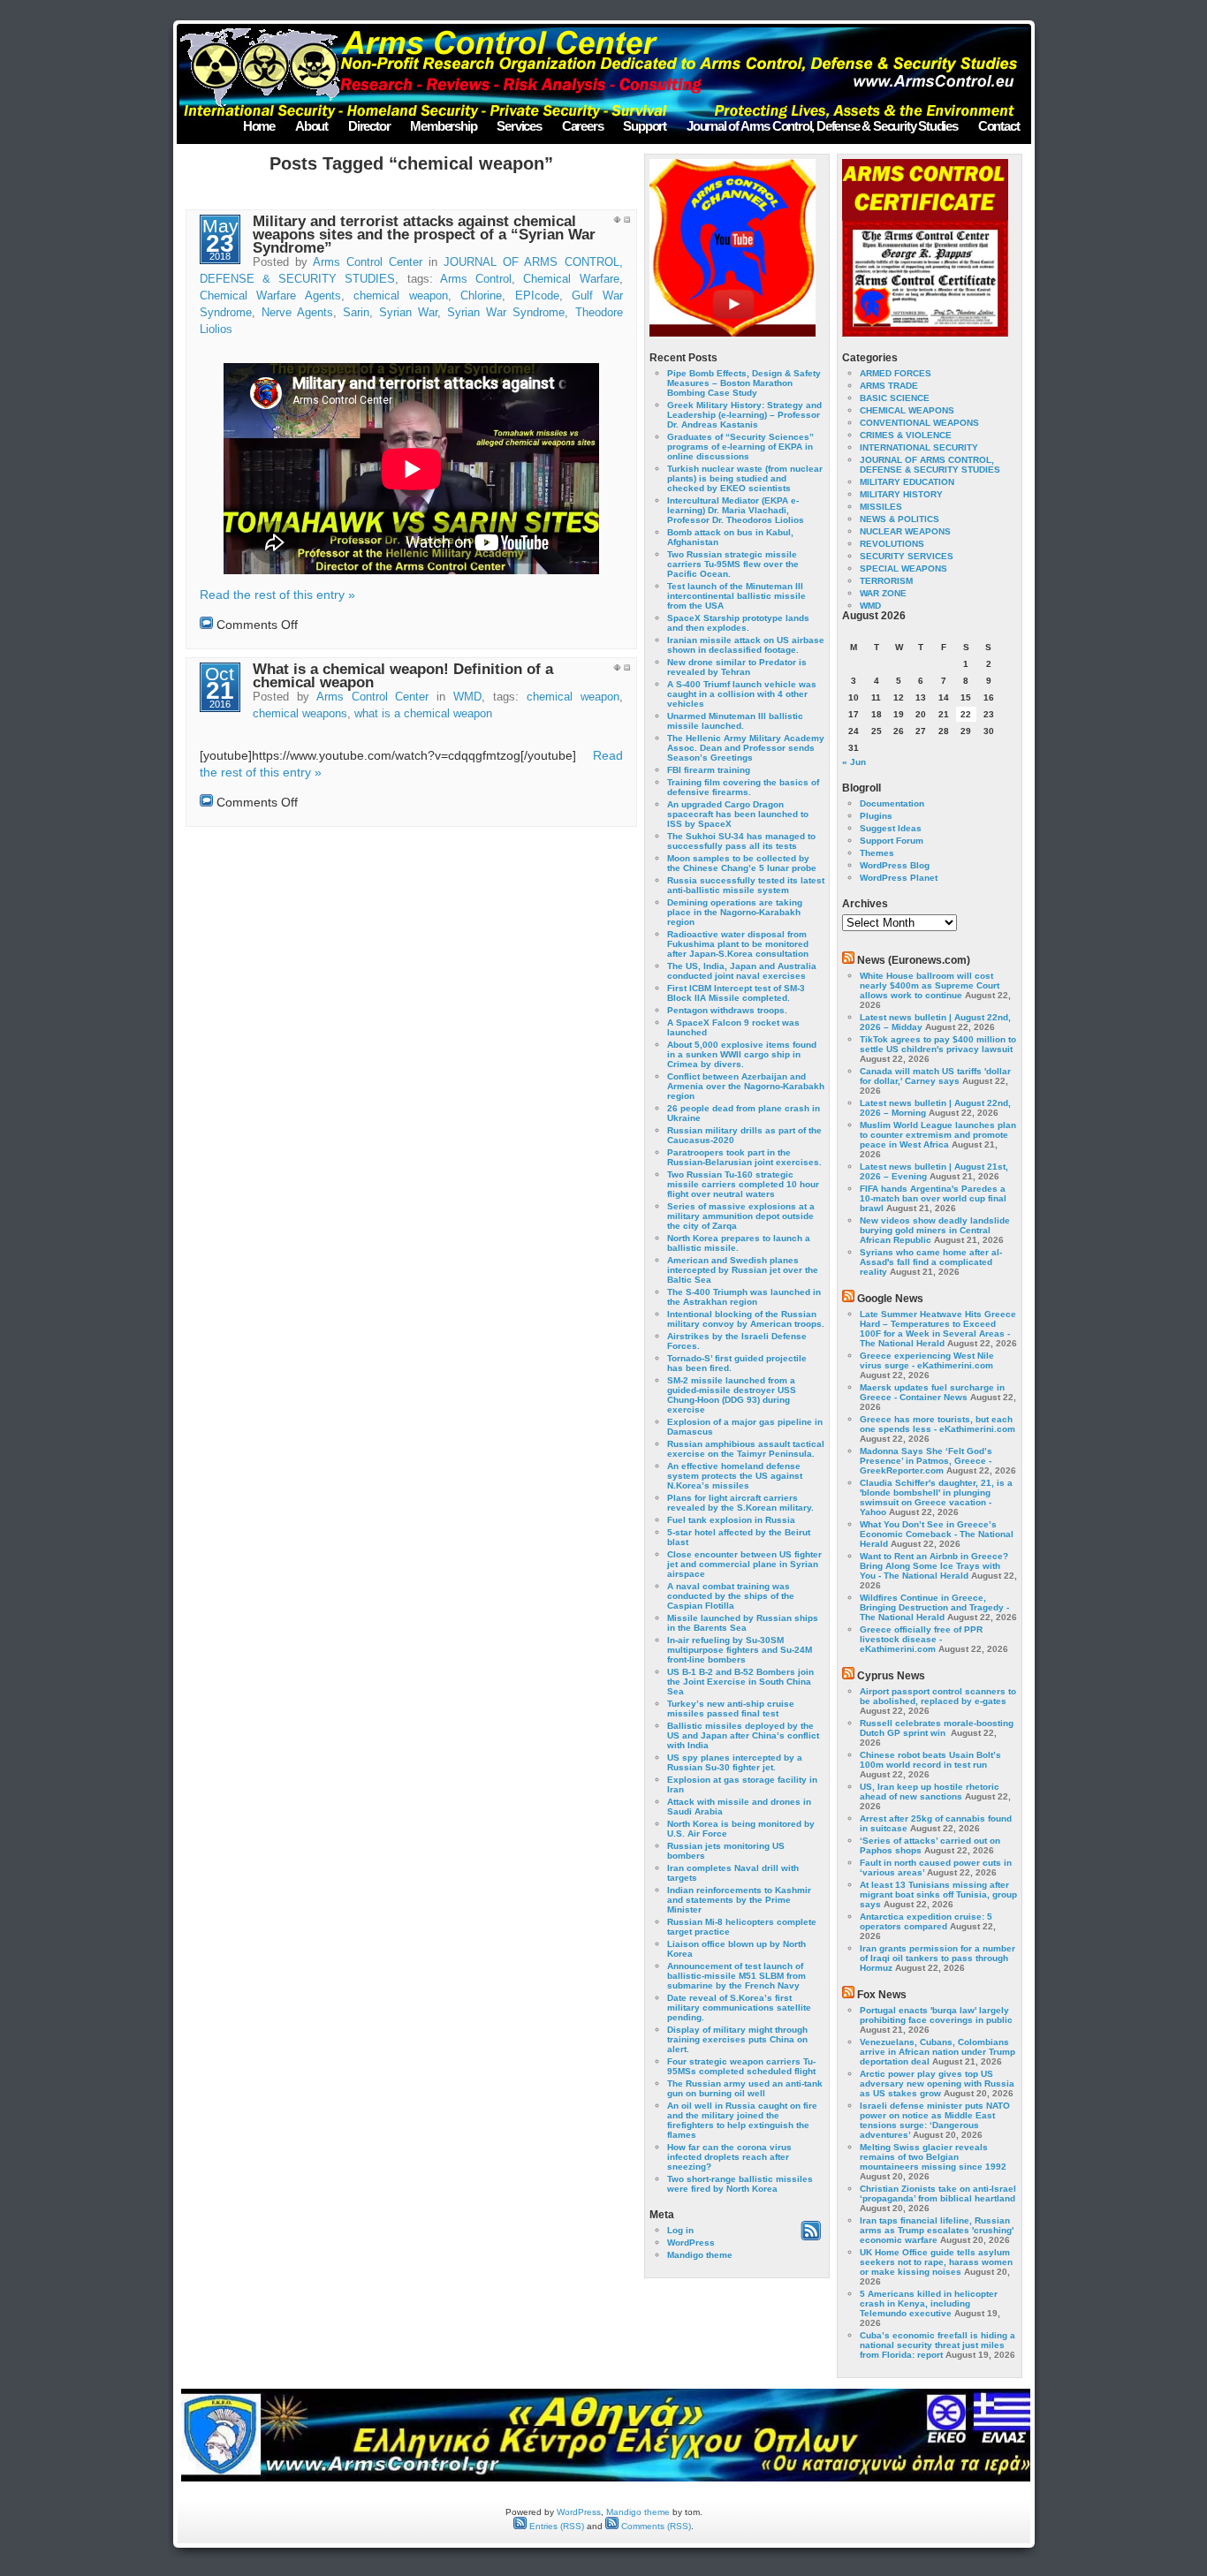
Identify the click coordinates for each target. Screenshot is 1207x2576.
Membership (443, 126)
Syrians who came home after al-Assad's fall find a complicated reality (931, 1262)
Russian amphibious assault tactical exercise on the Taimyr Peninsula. (746, 1449)
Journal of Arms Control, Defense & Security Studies (822, 126)
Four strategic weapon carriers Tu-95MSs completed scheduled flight (741, 2066)
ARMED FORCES (896, 373)
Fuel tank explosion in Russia (731, 1520)
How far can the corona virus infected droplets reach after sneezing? (729, 2157)
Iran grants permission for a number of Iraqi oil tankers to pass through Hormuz (938, 1958)
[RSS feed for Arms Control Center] (811, 2237)
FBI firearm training (709, 770)
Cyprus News (891, 1676)
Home (259, 126)
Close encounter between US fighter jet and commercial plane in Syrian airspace (744, 1564)
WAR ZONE (883, 593)
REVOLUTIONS (892, 544)
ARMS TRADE (889, 386)
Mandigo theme (700, 2255)
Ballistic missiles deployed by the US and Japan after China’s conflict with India (743, 1735)
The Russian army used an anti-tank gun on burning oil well (745, 2088)
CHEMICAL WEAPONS (907, 410)
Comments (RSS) (655, 2526)
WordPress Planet (899, 878)
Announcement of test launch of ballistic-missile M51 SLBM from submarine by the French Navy (736, 1976)
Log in (680, 2230)
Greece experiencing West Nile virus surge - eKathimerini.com (927, 1360)
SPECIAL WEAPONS (903, 568)
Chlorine (481, 296)
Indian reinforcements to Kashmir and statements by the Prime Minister (739, 1900)
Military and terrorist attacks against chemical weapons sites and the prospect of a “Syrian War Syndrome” (424, 235)
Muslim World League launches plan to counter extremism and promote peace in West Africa (938, 1135)
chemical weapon (401, 296)
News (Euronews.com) (914, 960)
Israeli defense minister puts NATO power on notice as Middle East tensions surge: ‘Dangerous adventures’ (935, 2120)
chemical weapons (300, 714)
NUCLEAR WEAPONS (905, 531)
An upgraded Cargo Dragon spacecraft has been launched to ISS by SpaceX (738, 814)
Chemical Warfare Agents (270, 296)
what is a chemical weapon (423, 714)
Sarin (356, 313)
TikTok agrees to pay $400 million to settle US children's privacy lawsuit (938, 1044)
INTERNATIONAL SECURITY (919, 447)
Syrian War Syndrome (506, 313)
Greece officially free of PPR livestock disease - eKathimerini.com (921, 1639)
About (311, 126)
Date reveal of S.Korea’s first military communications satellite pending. (739, 2008)
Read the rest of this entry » (277, 595)
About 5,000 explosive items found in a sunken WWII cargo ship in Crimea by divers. (742, 1054)
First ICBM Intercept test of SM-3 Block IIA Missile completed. (736, 993)
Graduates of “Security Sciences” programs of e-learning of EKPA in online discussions (740, 447)
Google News (890, 1299)
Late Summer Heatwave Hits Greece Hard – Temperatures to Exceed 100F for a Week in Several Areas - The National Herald (938, 1329)
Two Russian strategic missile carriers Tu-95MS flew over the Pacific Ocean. (733, 564)
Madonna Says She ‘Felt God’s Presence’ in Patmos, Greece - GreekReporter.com (926, 1461)
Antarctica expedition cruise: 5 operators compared (926, 1921)
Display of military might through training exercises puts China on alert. (737, 2039)
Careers (583, 126)
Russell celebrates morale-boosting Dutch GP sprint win (937, 1728)
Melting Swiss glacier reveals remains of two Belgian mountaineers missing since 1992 (933, 2157)
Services (519, 126)
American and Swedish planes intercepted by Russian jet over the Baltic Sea (743, 1270)
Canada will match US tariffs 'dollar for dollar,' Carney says (935, 1076)
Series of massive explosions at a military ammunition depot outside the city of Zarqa (741, 1216)
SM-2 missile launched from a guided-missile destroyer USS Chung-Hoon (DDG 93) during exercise (732, 1395)
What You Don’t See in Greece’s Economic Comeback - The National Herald (937, 1534)
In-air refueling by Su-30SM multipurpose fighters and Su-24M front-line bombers (740, 1650)
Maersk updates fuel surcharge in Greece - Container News (932, 1392)
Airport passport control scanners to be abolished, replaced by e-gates (938, 1696)
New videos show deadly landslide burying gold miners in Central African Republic (935, 1230)
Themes (877, 853)
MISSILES (881, 507)
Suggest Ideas (891, 828)
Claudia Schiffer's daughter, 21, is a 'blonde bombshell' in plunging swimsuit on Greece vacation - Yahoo (936, 1497)
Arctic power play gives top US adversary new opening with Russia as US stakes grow (937, 2084)
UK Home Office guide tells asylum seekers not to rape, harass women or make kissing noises (936, 2262)
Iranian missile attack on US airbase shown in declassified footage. (746, 645)
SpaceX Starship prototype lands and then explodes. (738, 623)
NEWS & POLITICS (900, 519)
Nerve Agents (297, 313)
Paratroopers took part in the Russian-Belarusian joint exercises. (744, 1157)
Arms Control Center (368, 262)
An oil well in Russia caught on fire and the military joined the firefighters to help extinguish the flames (742, 2120)
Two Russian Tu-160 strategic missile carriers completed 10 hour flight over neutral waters (743, 1184)
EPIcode (537, 296)
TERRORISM (886, 581)
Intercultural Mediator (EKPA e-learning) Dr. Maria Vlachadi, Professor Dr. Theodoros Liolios (736, 510)
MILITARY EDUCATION (907, 482)
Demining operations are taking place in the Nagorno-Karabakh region (735, 912)
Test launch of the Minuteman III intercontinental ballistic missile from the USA (736, 596)
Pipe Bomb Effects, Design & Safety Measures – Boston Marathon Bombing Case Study (744, 383)
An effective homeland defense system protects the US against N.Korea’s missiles (735, 1476)
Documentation (892, 803)
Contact (999, 126)
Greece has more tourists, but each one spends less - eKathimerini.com (938, 1424)
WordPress (691, 2243)
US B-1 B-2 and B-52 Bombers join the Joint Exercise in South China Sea (740, 1682)
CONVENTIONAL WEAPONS (919, 423)
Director (369, 126)
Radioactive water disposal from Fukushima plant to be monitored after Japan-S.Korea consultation (738, 944)
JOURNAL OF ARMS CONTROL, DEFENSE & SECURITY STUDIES (930, 465)
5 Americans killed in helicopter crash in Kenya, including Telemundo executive (929, 2303)
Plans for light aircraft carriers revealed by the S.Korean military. (740, 1503)
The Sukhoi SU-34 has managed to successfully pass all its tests (741, 841)
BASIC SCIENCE (895, 398)
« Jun (854, 762)
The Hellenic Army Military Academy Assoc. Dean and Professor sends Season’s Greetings (746, 748)
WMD (467, 697)
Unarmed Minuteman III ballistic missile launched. (735, 721)
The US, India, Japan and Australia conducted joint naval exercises (742, 971)
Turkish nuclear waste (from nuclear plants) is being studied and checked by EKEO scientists (745, 478)
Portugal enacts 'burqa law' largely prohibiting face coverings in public (936, 2015)
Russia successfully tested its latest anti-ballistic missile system (746, 885)
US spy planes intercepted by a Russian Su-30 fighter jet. (735, 1762)
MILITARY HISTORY (901, 494)
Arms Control (476, 279)
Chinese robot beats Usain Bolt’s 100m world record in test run (930, 1760)
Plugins (876, 816)
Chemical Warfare (571, 279)
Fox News (882, 1995)
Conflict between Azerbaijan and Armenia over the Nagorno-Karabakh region (746, 1086)
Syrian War (408, 313)
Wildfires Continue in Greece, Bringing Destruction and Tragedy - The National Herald (934, 1607)
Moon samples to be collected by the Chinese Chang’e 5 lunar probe (742, 863)
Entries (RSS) (555, 2526)
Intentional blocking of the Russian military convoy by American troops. (746, 1319)
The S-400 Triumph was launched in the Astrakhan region (744, 1297)
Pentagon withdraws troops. (727, 1010)
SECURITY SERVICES (907, 556)
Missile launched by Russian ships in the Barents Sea (743, 1623)
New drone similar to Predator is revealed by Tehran (737, 667)
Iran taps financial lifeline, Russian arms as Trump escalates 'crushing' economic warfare (937, 2230)
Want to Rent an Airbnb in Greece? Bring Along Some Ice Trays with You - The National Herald (934, 1566)
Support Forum (892, 841)
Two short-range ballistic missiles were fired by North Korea (740, 2184)
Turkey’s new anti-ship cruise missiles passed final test (731, 1708)
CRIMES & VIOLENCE (906, 435)
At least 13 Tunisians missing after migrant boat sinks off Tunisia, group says (938, 1894)
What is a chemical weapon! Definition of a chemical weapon (403, 676)
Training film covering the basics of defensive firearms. (743, 787)
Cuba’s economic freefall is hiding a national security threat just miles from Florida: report (938, 2345)
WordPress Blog (895, 865)
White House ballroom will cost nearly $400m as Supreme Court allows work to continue (930, 985)
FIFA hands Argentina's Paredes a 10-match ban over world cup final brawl (933, 1198)
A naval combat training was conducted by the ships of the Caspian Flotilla (731, 1596)
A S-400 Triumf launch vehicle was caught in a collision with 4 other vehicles (742, 694)
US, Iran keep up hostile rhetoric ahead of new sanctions (930, 1792)
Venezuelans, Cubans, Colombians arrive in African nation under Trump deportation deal (938, 2052)
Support (645, 126)
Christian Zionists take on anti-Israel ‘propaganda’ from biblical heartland (938, 2193)
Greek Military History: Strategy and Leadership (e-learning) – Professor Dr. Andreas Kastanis (744, 415)
